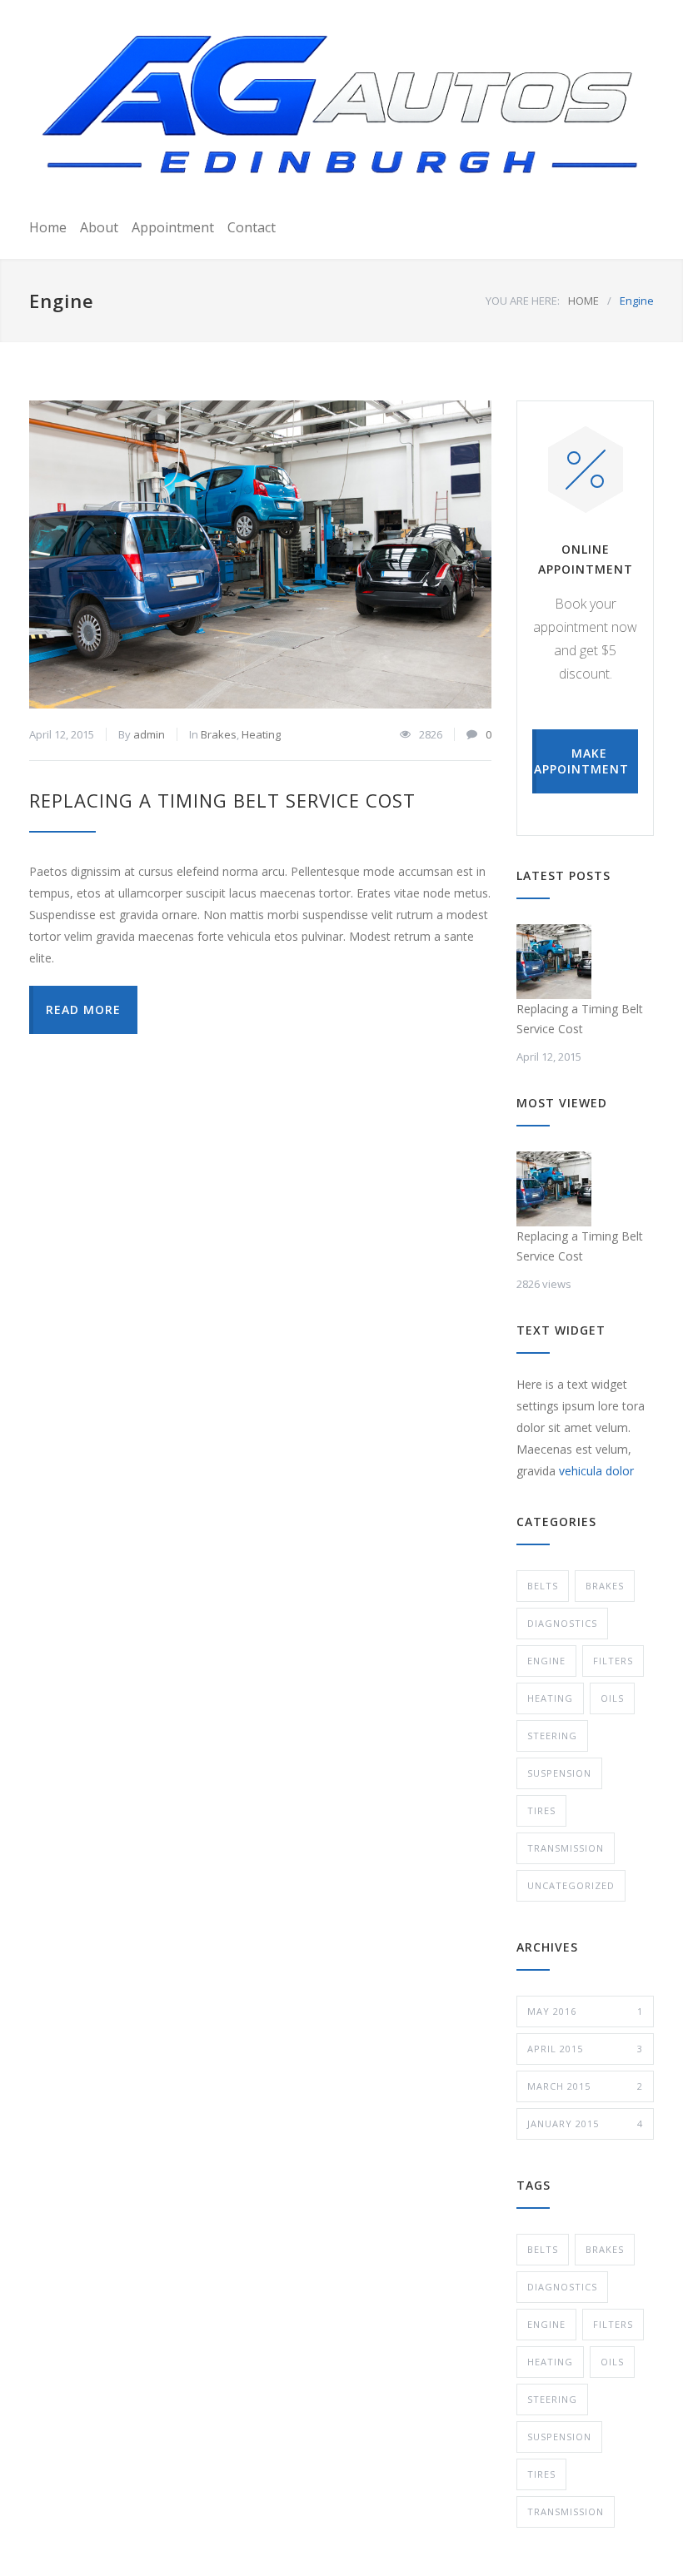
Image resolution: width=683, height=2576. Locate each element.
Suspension (559, 1773)
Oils (612, 1698)
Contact (252, 227)
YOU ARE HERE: (523, 301)
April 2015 (585, 2049)
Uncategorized (571, 1885)
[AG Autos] (341, 106)
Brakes (219, 734)
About (99, 227)
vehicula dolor (596, 1471)
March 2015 (585, 2086)
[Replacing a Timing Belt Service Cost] (260, 554)
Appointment (173, 227)
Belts (543, 1586)
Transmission (566, 1848)
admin (149, 734)
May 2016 (585, 2011)
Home (48, 227)
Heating (261, 734)
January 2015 (585, 2123)
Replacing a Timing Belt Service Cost (222, 800)
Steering (552, 1736)
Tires (541, 1810)
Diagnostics (562, 1623)
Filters (613, 1661)
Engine (546, 1661)
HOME (583, 301)
